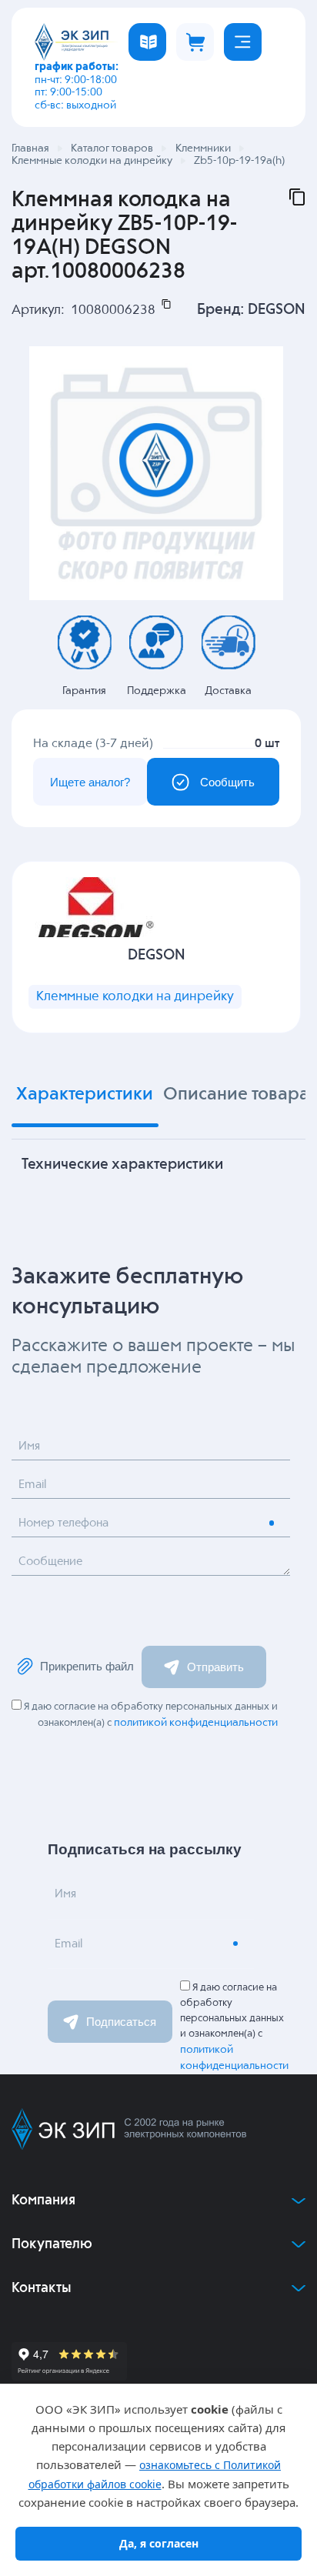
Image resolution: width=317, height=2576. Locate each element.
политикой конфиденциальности (196, 1723)
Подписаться (121, 2022)
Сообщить (227, 782)
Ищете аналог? (90, 782)
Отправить (215, 1667)
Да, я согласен (159, 2543)
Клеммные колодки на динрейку (135, 997)
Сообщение (50, 1562)
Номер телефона (63, 1523)
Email (32, 1485)
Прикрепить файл (87, 1666)
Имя (29, 1446)
